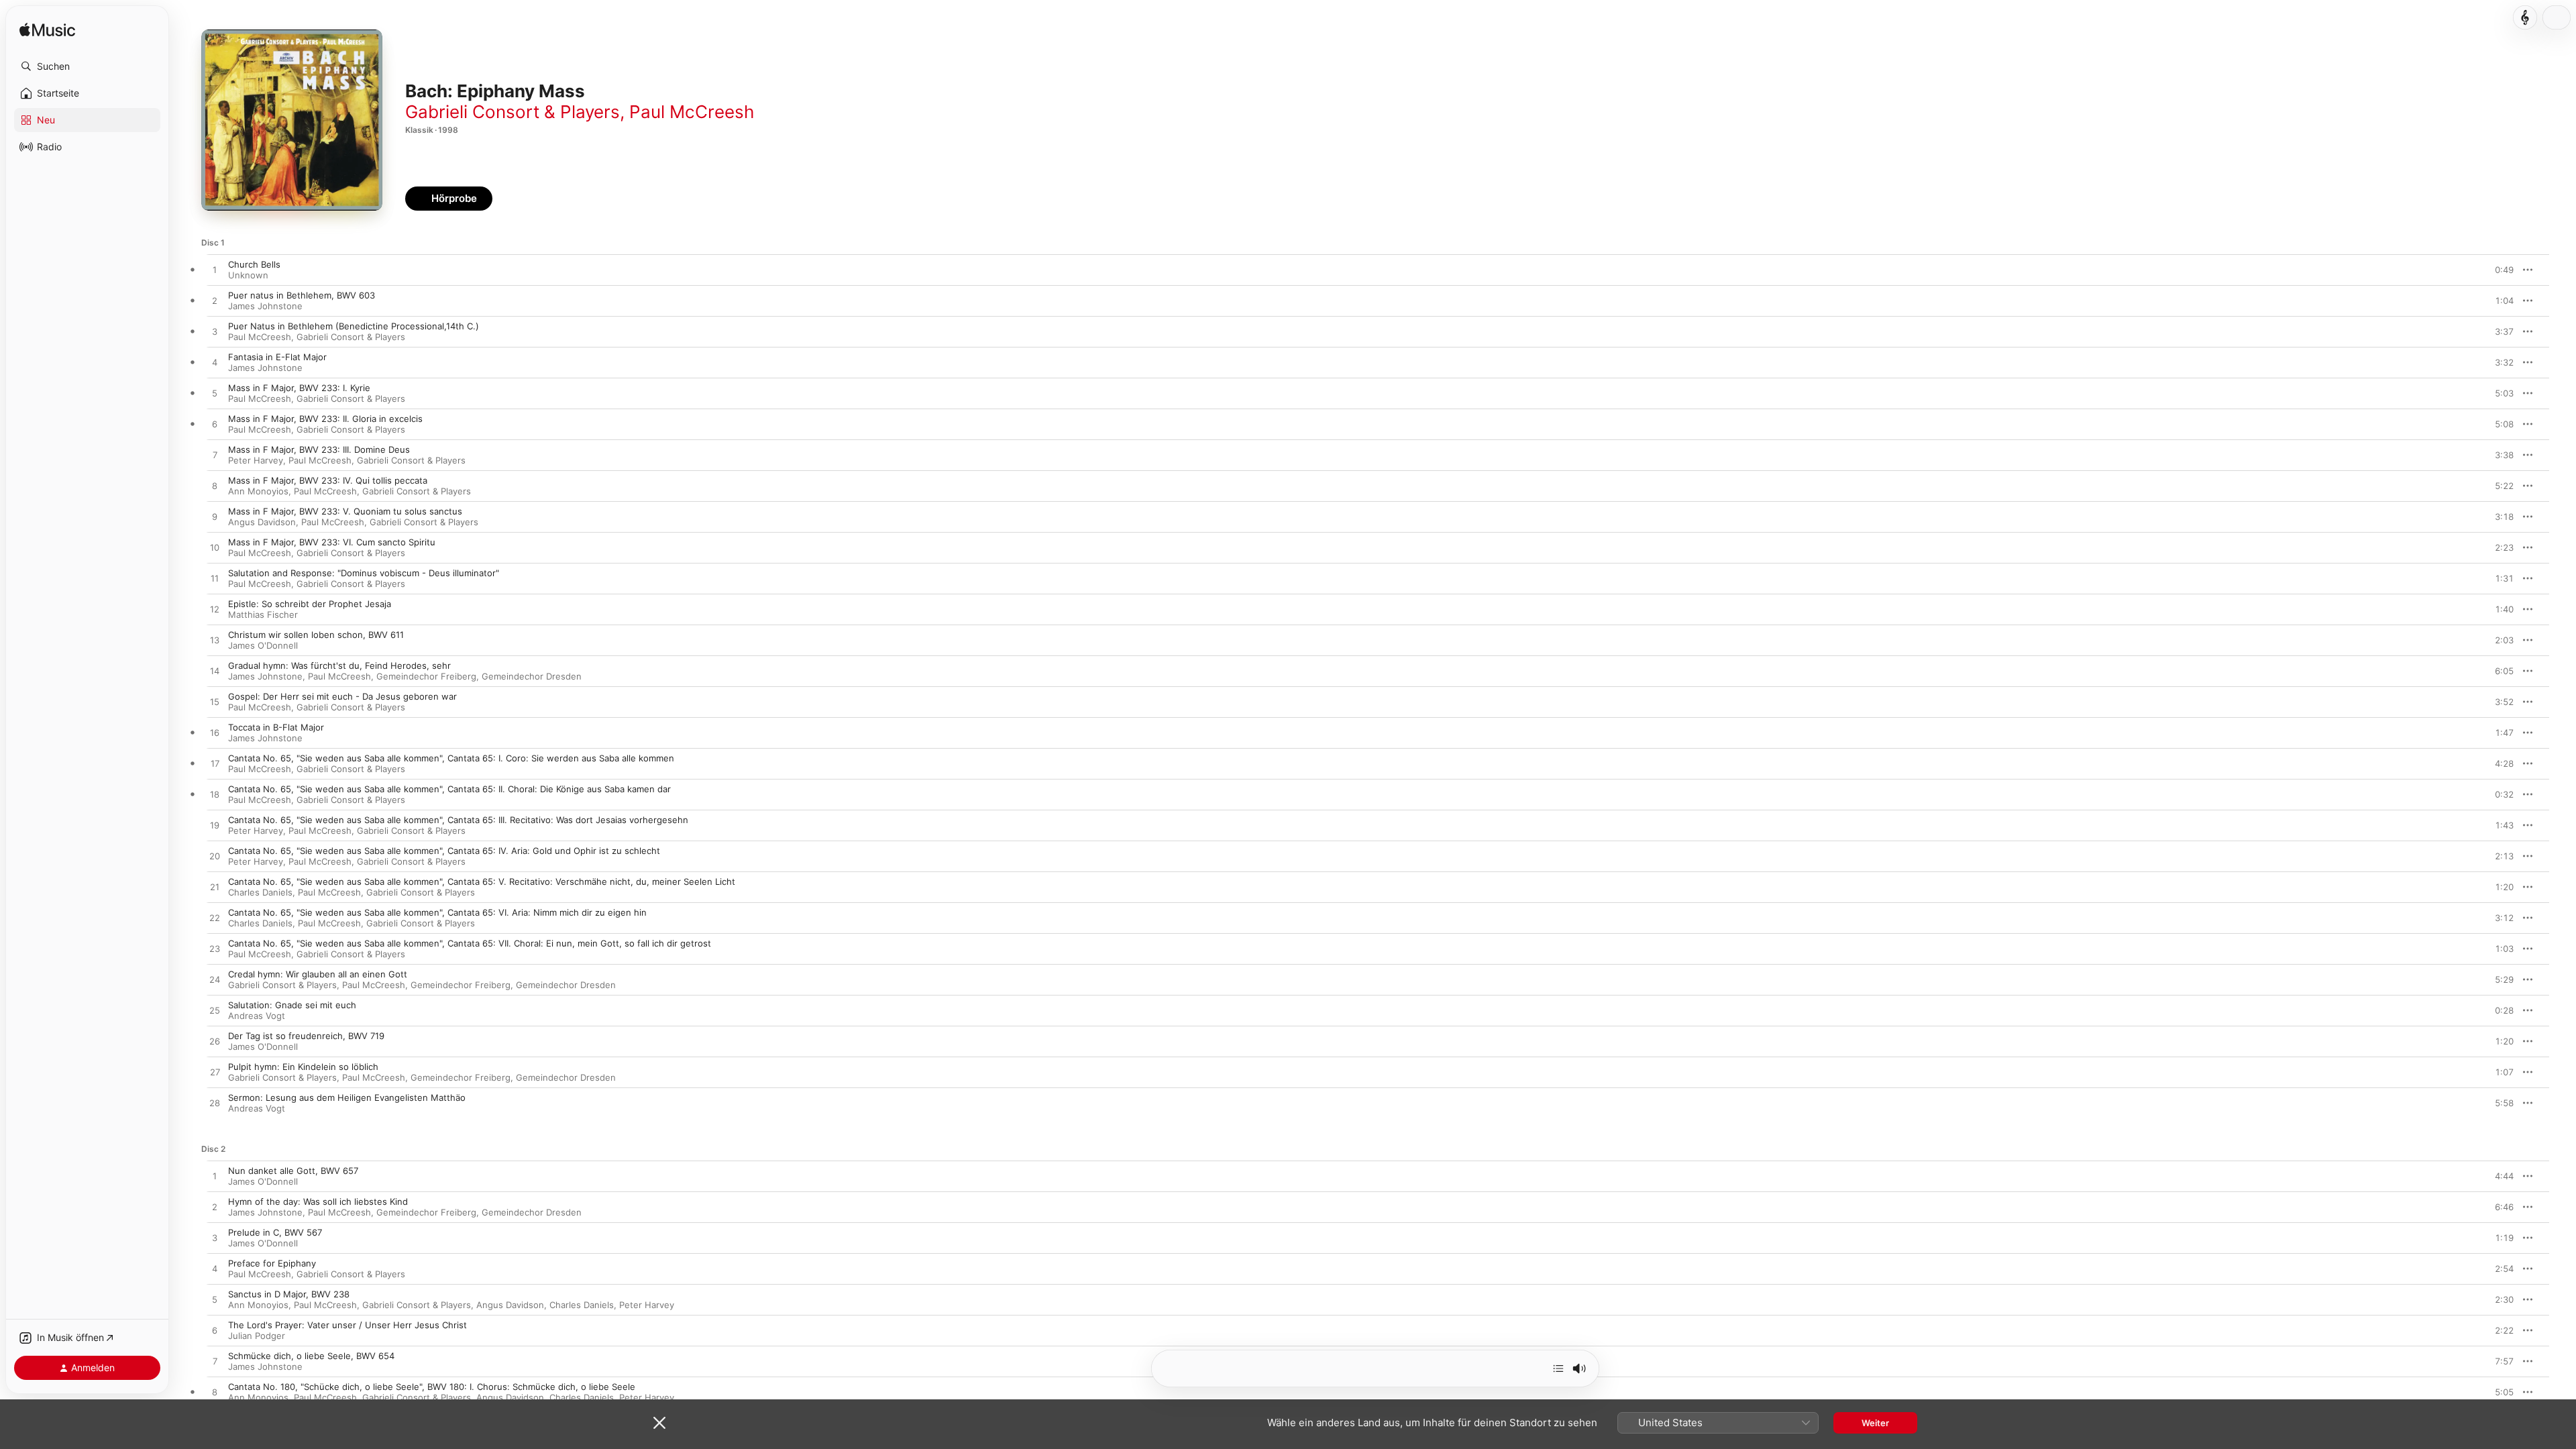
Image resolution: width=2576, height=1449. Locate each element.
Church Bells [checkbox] (254, 264)
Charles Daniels (260, 892)
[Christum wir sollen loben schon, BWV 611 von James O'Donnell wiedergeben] (215, 641)
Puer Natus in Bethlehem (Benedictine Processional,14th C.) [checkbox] (354, 326)
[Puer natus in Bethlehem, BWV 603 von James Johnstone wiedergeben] (215, 301)
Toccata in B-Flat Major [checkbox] (276, 727)
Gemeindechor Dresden (532, 676)
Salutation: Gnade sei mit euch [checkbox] (292, 1005)
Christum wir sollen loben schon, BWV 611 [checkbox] (316, 635)
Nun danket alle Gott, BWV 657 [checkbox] (293, 1171)
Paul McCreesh (692, 112)
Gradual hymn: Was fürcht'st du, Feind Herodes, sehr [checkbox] (339, 665)
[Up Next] (1558, 1368)
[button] (87, 66)
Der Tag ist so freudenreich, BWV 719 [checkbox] (306, 1036)
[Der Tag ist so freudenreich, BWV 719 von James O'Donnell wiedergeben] (215, 1042)
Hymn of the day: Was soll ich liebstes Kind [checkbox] (318, 1201)
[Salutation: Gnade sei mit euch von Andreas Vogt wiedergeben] (215, 1011)
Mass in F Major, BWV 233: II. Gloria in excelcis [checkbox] (325, 419)
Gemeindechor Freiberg (426, 676)
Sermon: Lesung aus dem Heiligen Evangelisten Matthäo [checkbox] (347, 1097)
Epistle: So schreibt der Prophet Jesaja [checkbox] (310, 604)
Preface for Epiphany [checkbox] (272, 1263)
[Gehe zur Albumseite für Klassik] (2525, 17)
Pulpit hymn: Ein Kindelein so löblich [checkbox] (303, 1067)
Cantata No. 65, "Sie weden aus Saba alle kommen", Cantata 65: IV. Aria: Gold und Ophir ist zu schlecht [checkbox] (444, 851)
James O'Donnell (263, 645)
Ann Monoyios (258, 491)
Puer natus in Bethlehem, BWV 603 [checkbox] (302, 295)
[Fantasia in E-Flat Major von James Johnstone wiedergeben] (215, 363)
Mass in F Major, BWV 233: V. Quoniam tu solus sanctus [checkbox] (345, 511)
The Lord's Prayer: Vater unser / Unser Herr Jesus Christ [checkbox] (347, 1325)
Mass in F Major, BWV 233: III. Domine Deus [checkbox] (319, 449)
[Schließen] (659, 1423)
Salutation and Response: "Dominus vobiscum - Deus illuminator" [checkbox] (364, 573)
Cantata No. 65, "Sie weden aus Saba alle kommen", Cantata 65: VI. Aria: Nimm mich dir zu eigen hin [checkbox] (437, 912)
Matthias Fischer (263, 614)
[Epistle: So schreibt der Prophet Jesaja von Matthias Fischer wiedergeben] (215, 610)
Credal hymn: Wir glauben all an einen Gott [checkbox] (318, 974)
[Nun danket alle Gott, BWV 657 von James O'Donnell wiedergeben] (215, 1177)
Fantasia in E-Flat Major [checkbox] (277, 357)
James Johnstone (265, 306)
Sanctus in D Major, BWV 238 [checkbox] (289, 1294)
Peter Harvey (256, 460)
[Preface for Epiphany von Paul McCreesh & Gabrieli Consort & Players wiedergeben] (215, 1269)
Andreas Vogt (257, 1016)
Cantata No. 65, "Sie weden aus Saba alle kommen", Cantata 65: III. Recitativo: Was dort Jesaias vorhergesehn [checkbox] (458, 820)
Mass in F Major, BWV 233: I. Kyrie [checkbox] (299, 388)
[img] (47, 31)
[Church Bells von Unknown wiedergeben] (215, 270)
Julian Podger (257, 1336)
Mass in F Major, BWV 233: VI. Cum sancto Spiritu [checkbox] (332, 542)
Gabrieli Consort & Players (513, 112)
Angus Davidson (262, 522)
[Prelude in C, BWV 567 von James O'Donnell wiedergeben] (215, 1238)
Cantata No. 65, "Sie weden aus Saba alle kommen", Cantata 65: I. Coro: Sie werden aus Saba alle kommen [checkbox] (451, 758)
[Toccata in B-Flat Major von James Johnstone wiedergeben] (215, 733)
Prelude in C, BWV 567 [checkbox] (275, 1232)
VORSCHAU (2495, 270)
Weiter (1875, 1423)
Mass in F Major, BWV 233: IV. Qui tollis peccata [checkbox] (328, 480)
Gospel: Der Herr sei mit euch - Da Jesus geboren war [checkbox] (342, 696)
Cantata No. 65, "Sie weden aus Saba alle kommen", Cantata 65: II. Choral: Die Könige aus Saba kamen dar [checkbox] (449, 789)
